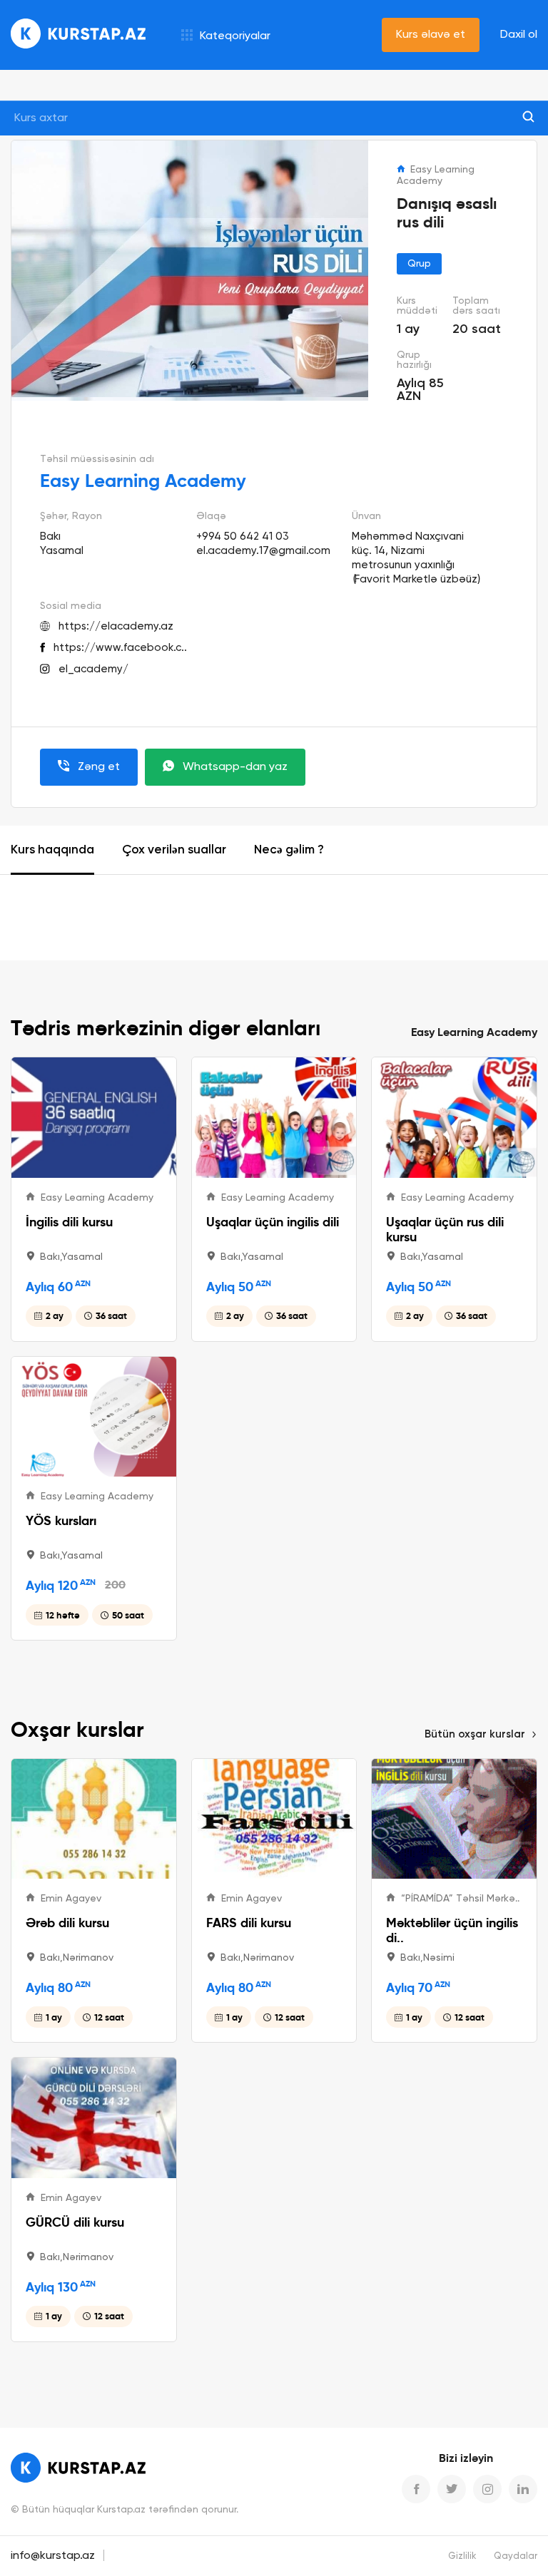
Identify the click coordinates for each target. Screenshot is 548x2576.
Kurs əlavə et (431, 35)
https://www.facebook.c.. (120, 648)
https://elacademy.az (116, 626)
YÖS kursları (61, 1520)
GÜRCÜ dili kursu (75, 2222)
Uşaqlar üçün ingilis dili (273, 1222)
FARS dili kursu (249, 1923)
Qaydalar (516, 2556)
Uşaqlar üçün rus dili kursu (445, 1229)
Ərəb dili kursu (67, 1923)
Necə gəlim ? (289, 850)
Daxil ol (519, 35)
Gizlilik (462, 2556)
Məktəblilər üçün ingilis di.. (452, 1930)
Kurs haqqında (52, 850)
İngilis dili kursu (69, 1222)
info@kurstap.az (53, 2556)
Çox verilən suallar (174, 850)
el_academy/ (93, 669)
